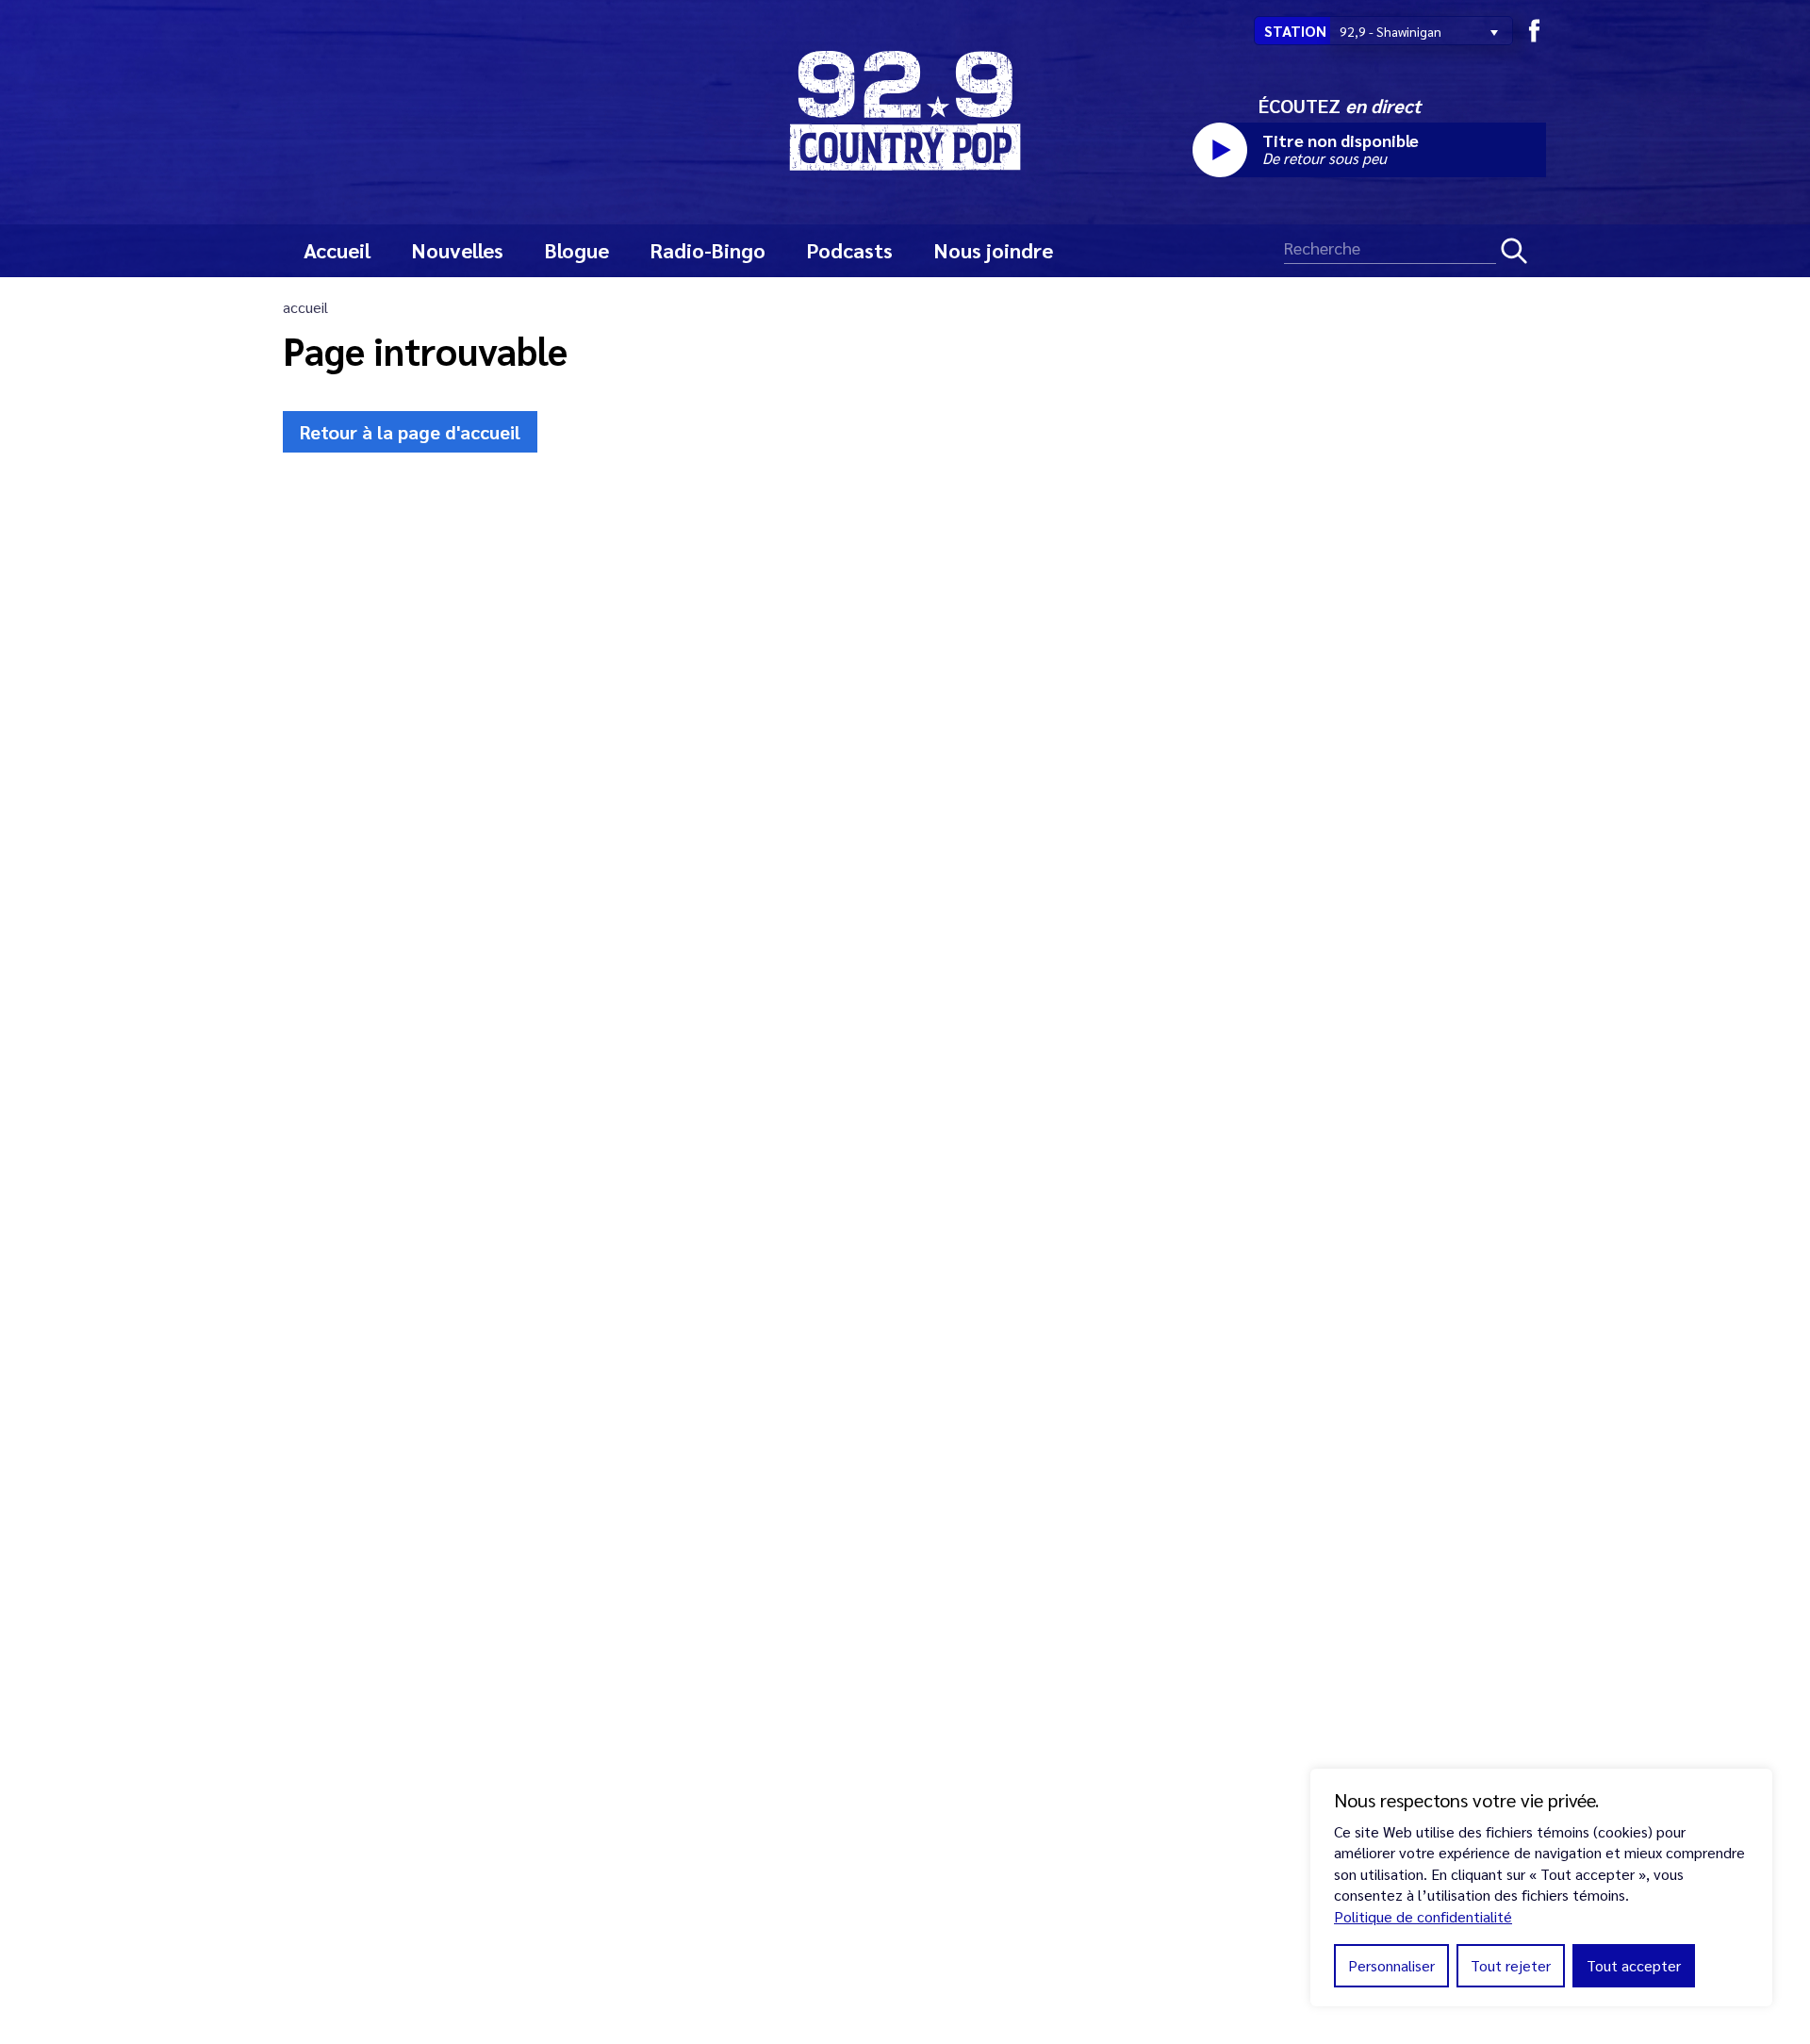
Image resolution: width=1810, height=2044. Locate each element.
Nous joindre (994, 250)
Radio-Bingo (708, 250)
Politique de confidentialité (1423, 1916)
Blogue (577, 250)
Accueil (337, 250)
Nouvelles (458, 250)
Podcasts (850, 250)
